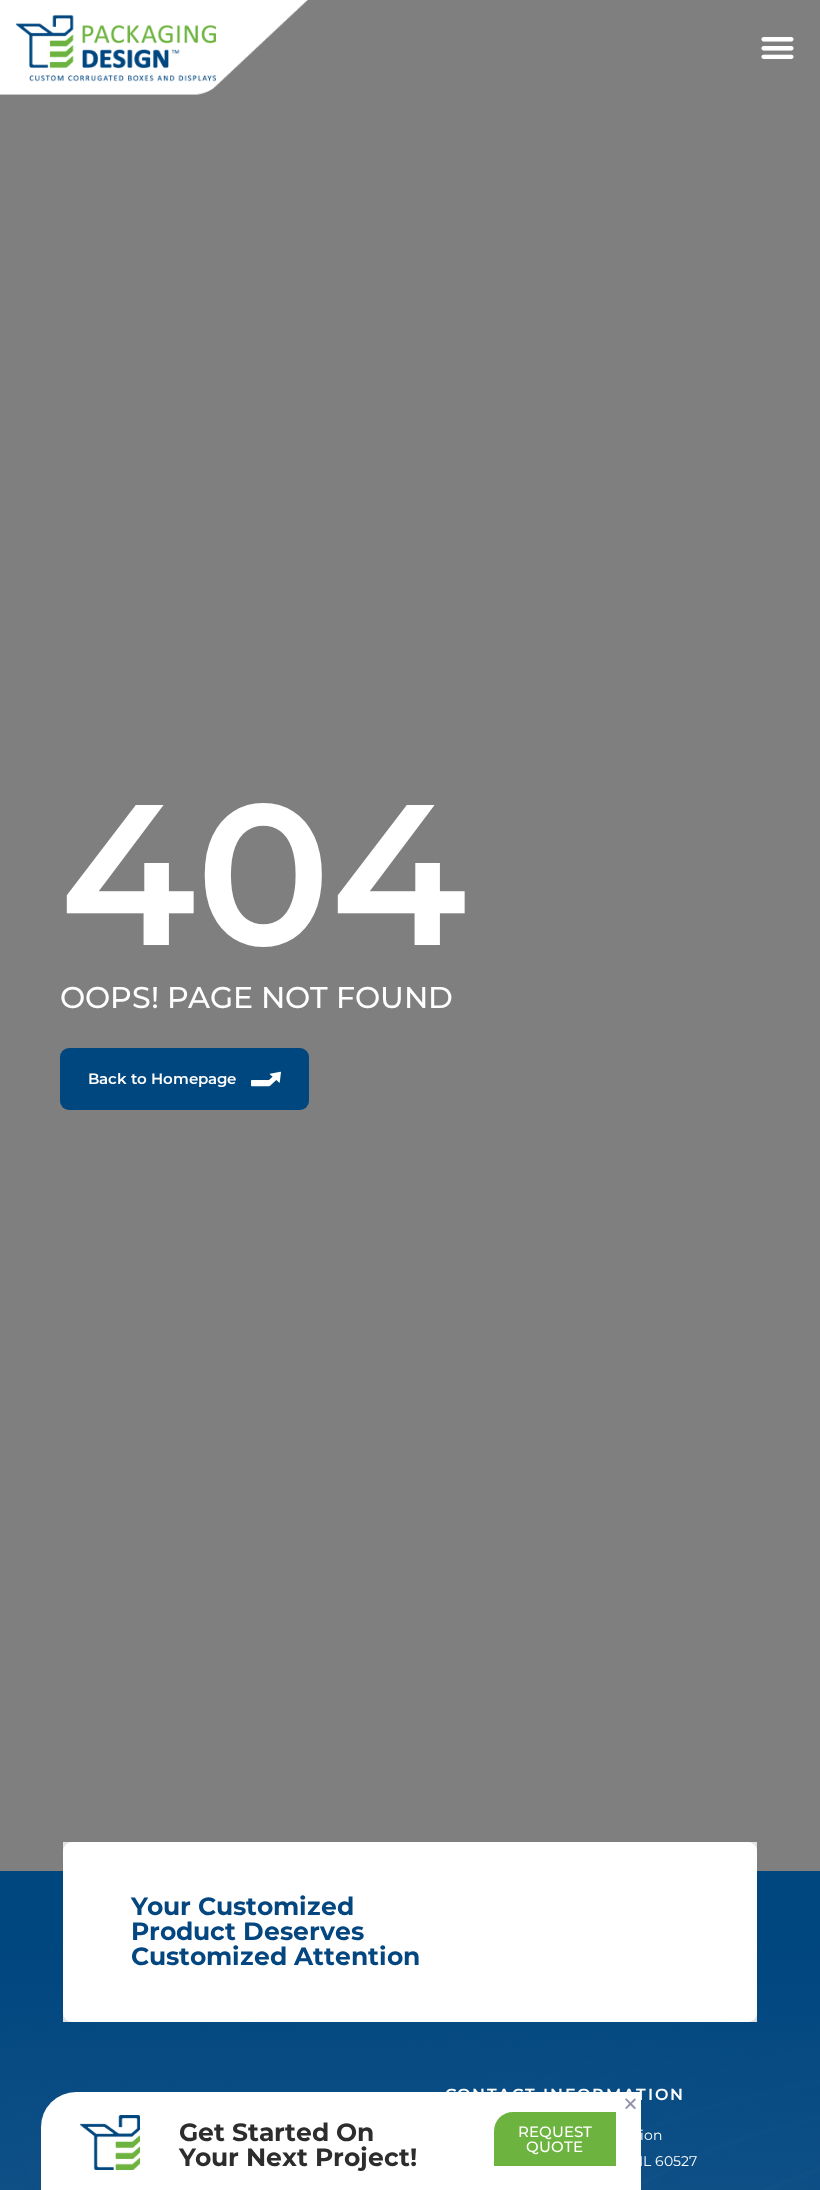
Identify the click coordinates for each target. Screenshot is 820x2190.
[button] (777, 48)
